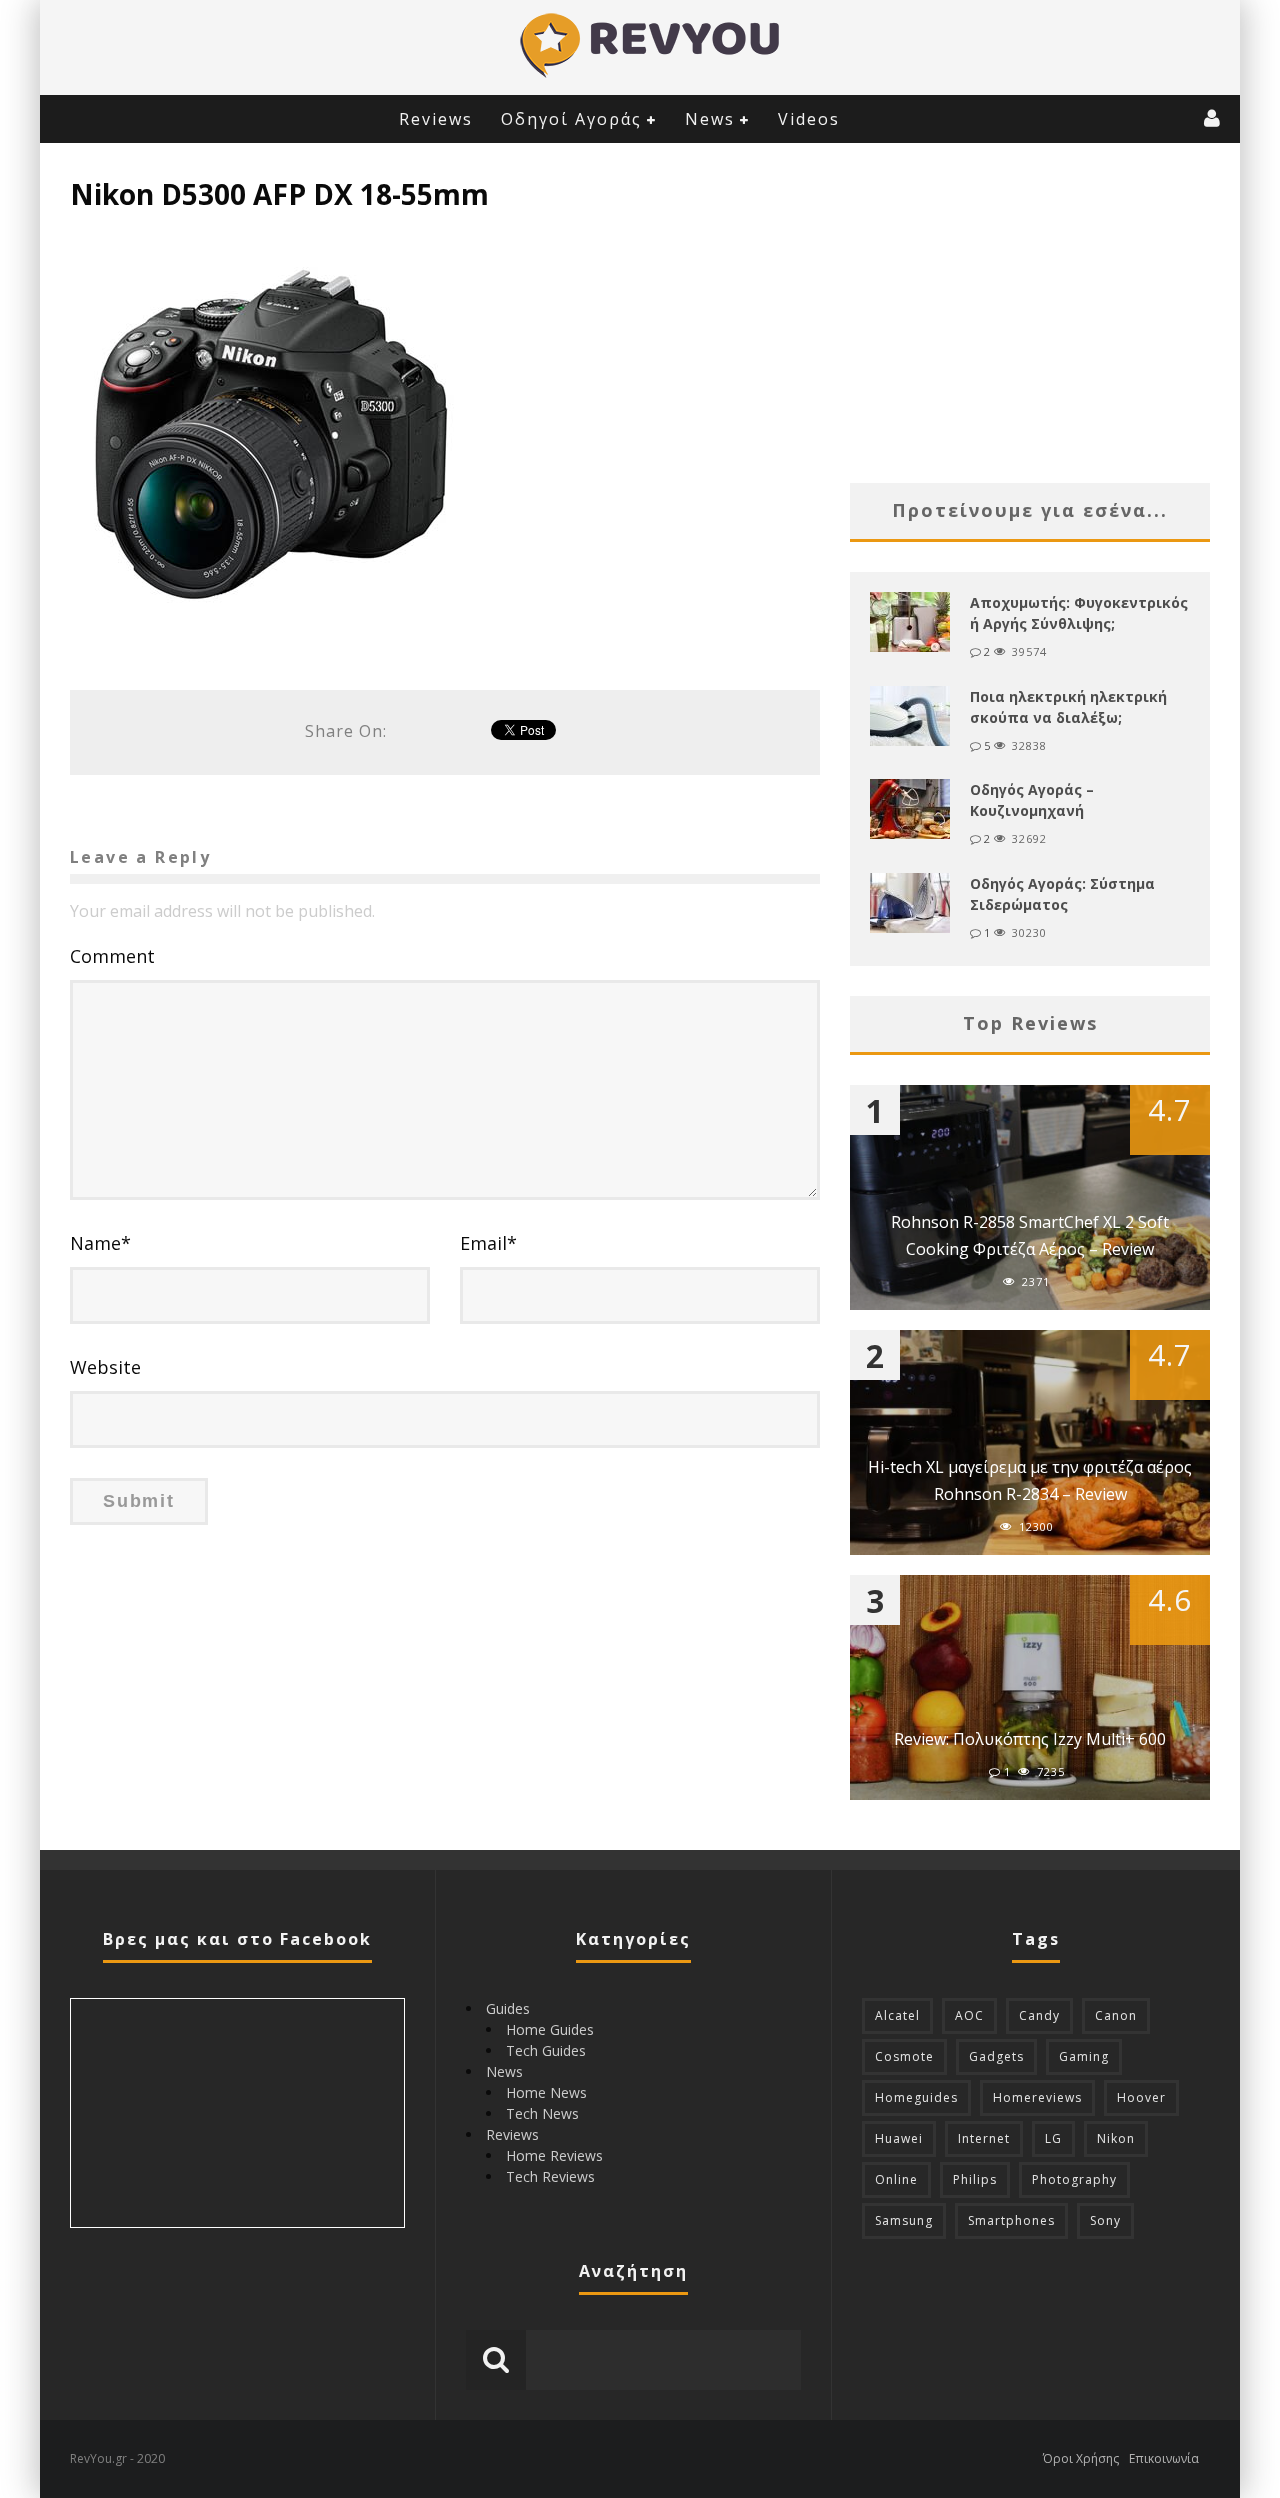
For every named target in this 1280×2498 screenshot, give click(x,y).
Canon (1116, 2015)
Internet (984, 2138)
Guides (508, 2008)
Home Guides (550, 2029)
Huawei (899, 2138)
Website (105, 1367)
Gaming (1084, 2056)
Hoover (1141, 2097)
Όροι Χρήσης (1081, 2458)
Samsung (904, 2220)
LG (1053, 2138)
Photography (1074, 2179)
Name (100, 1243)
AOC (969, 2015)
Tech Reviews (550, 2176)
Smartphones (1011, 2220)
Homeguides (916, 2097)
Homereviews (1037, 2097)
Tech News (542, 2113)
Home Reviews (554, 2155)
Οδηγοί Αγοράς (571, 119)
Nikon (1116, 2138)
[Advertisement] (1030, 313)
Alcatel (897, 2015)
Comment (112, 956)
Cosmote (904, 2056)
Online (896, 2179)
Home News (546, 2092)
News (710, 119)
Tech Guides (546, 2050)
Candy (1039, 2015)
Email (488, 1243)
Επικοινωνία (1164, 2458)
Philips (975, 2179)
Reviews (436, 119)
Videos (809, 119)
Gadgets (996, 2056)
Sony (1105, 2220)
